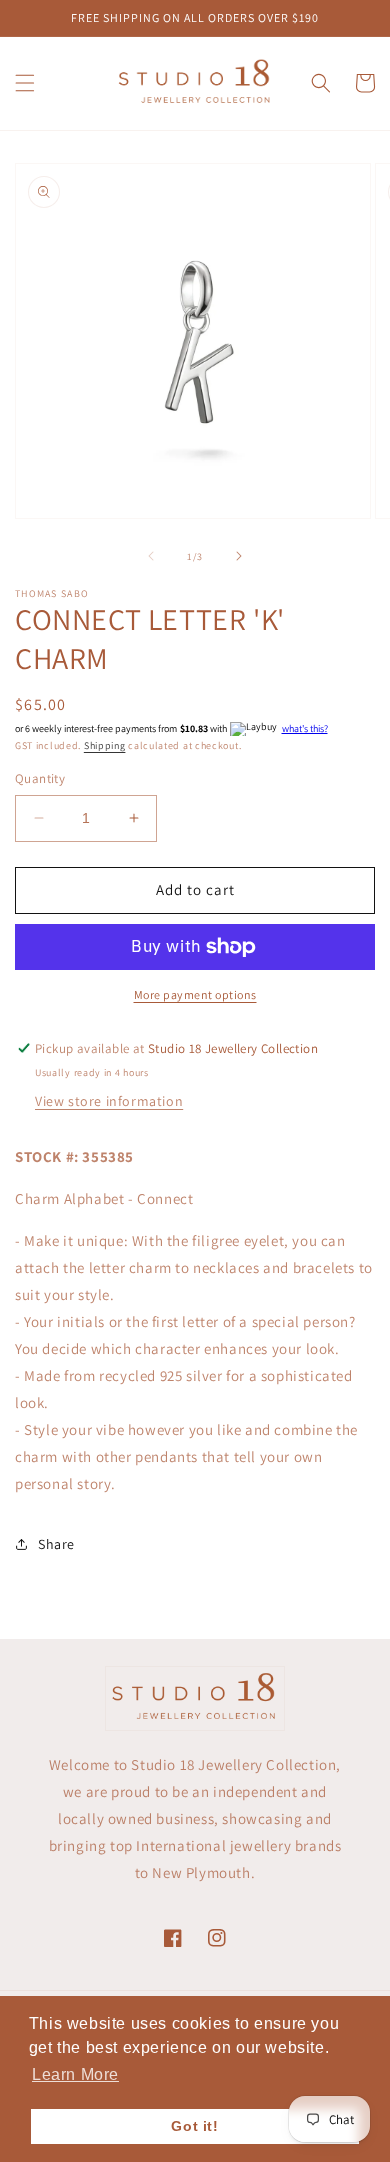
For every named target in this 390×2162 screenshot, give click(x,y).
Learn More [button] (75, 2074)
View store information (109, 1101)
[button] (25, 83)
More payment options (195, 994)
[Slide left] (151, 556)
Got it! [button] (194, 2126)
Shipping (105, 745)
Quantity (40, 778)
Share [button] (56, 1544)
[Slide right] (239, 556)
